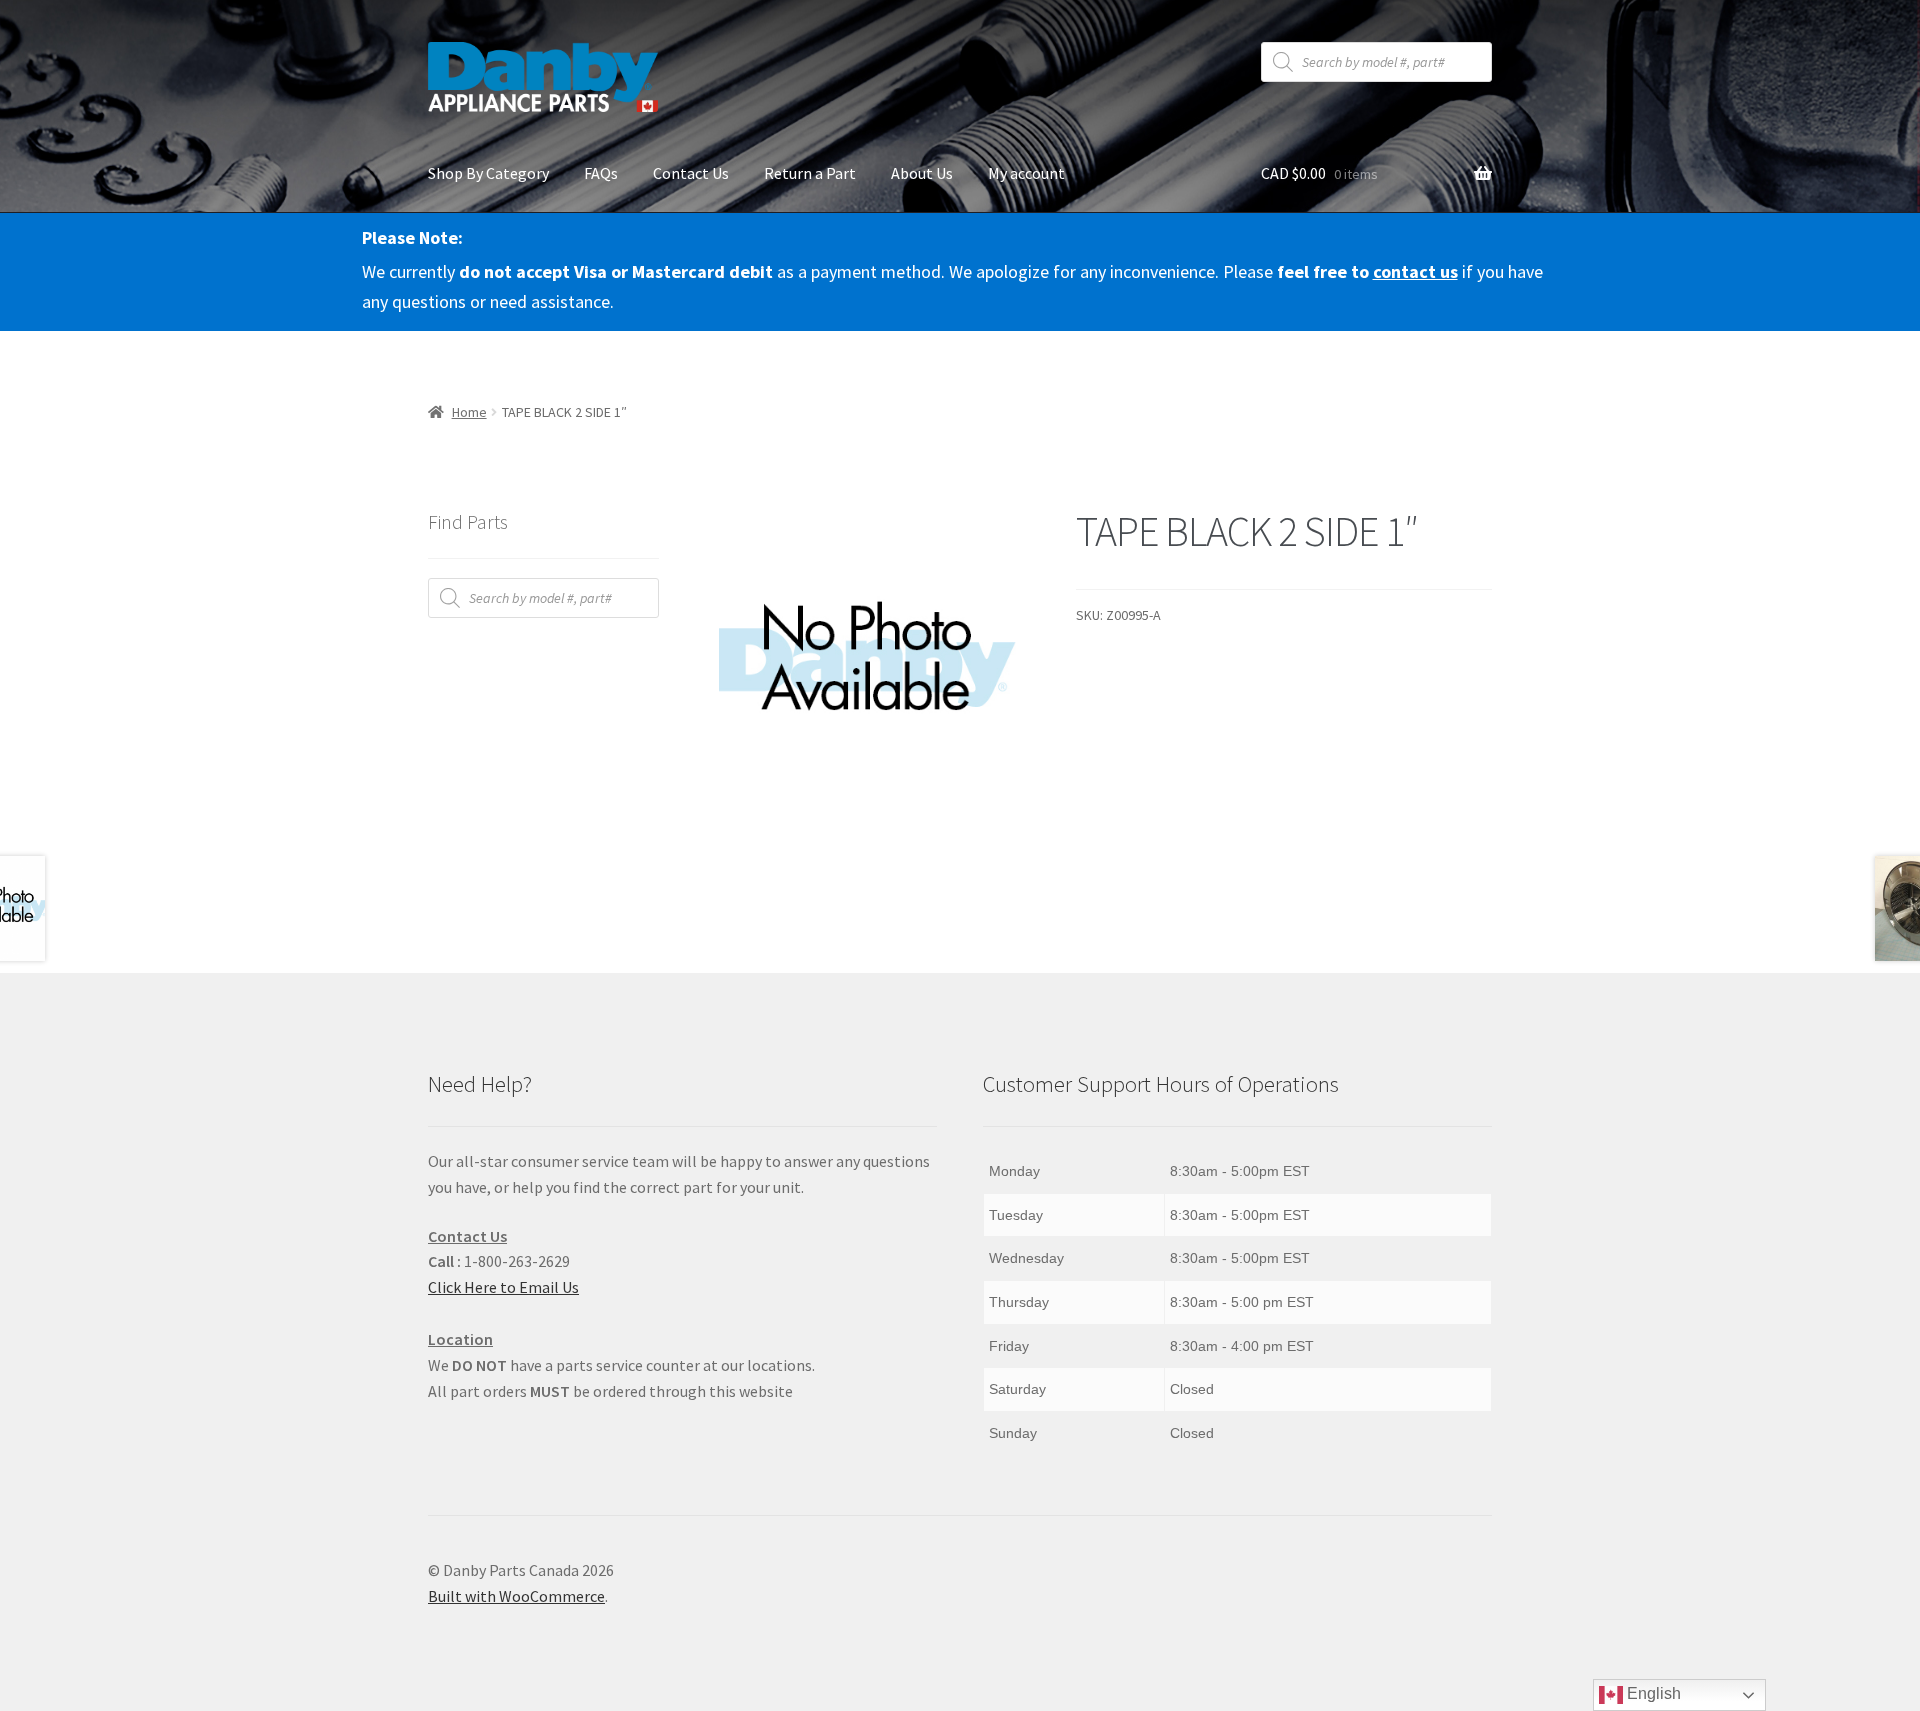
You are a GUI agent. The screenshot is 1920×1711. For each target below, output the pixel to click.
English (1652, 1693)
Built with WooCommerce (516, 1596)
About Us (922, 173)
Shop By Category (488, 173)
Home (469, 412)
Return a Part (810, 173)
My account (1026, 173)
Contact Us (691, 173)
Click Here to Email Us (503, 1287)
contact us (1415, 271)
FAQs (601, 173)
